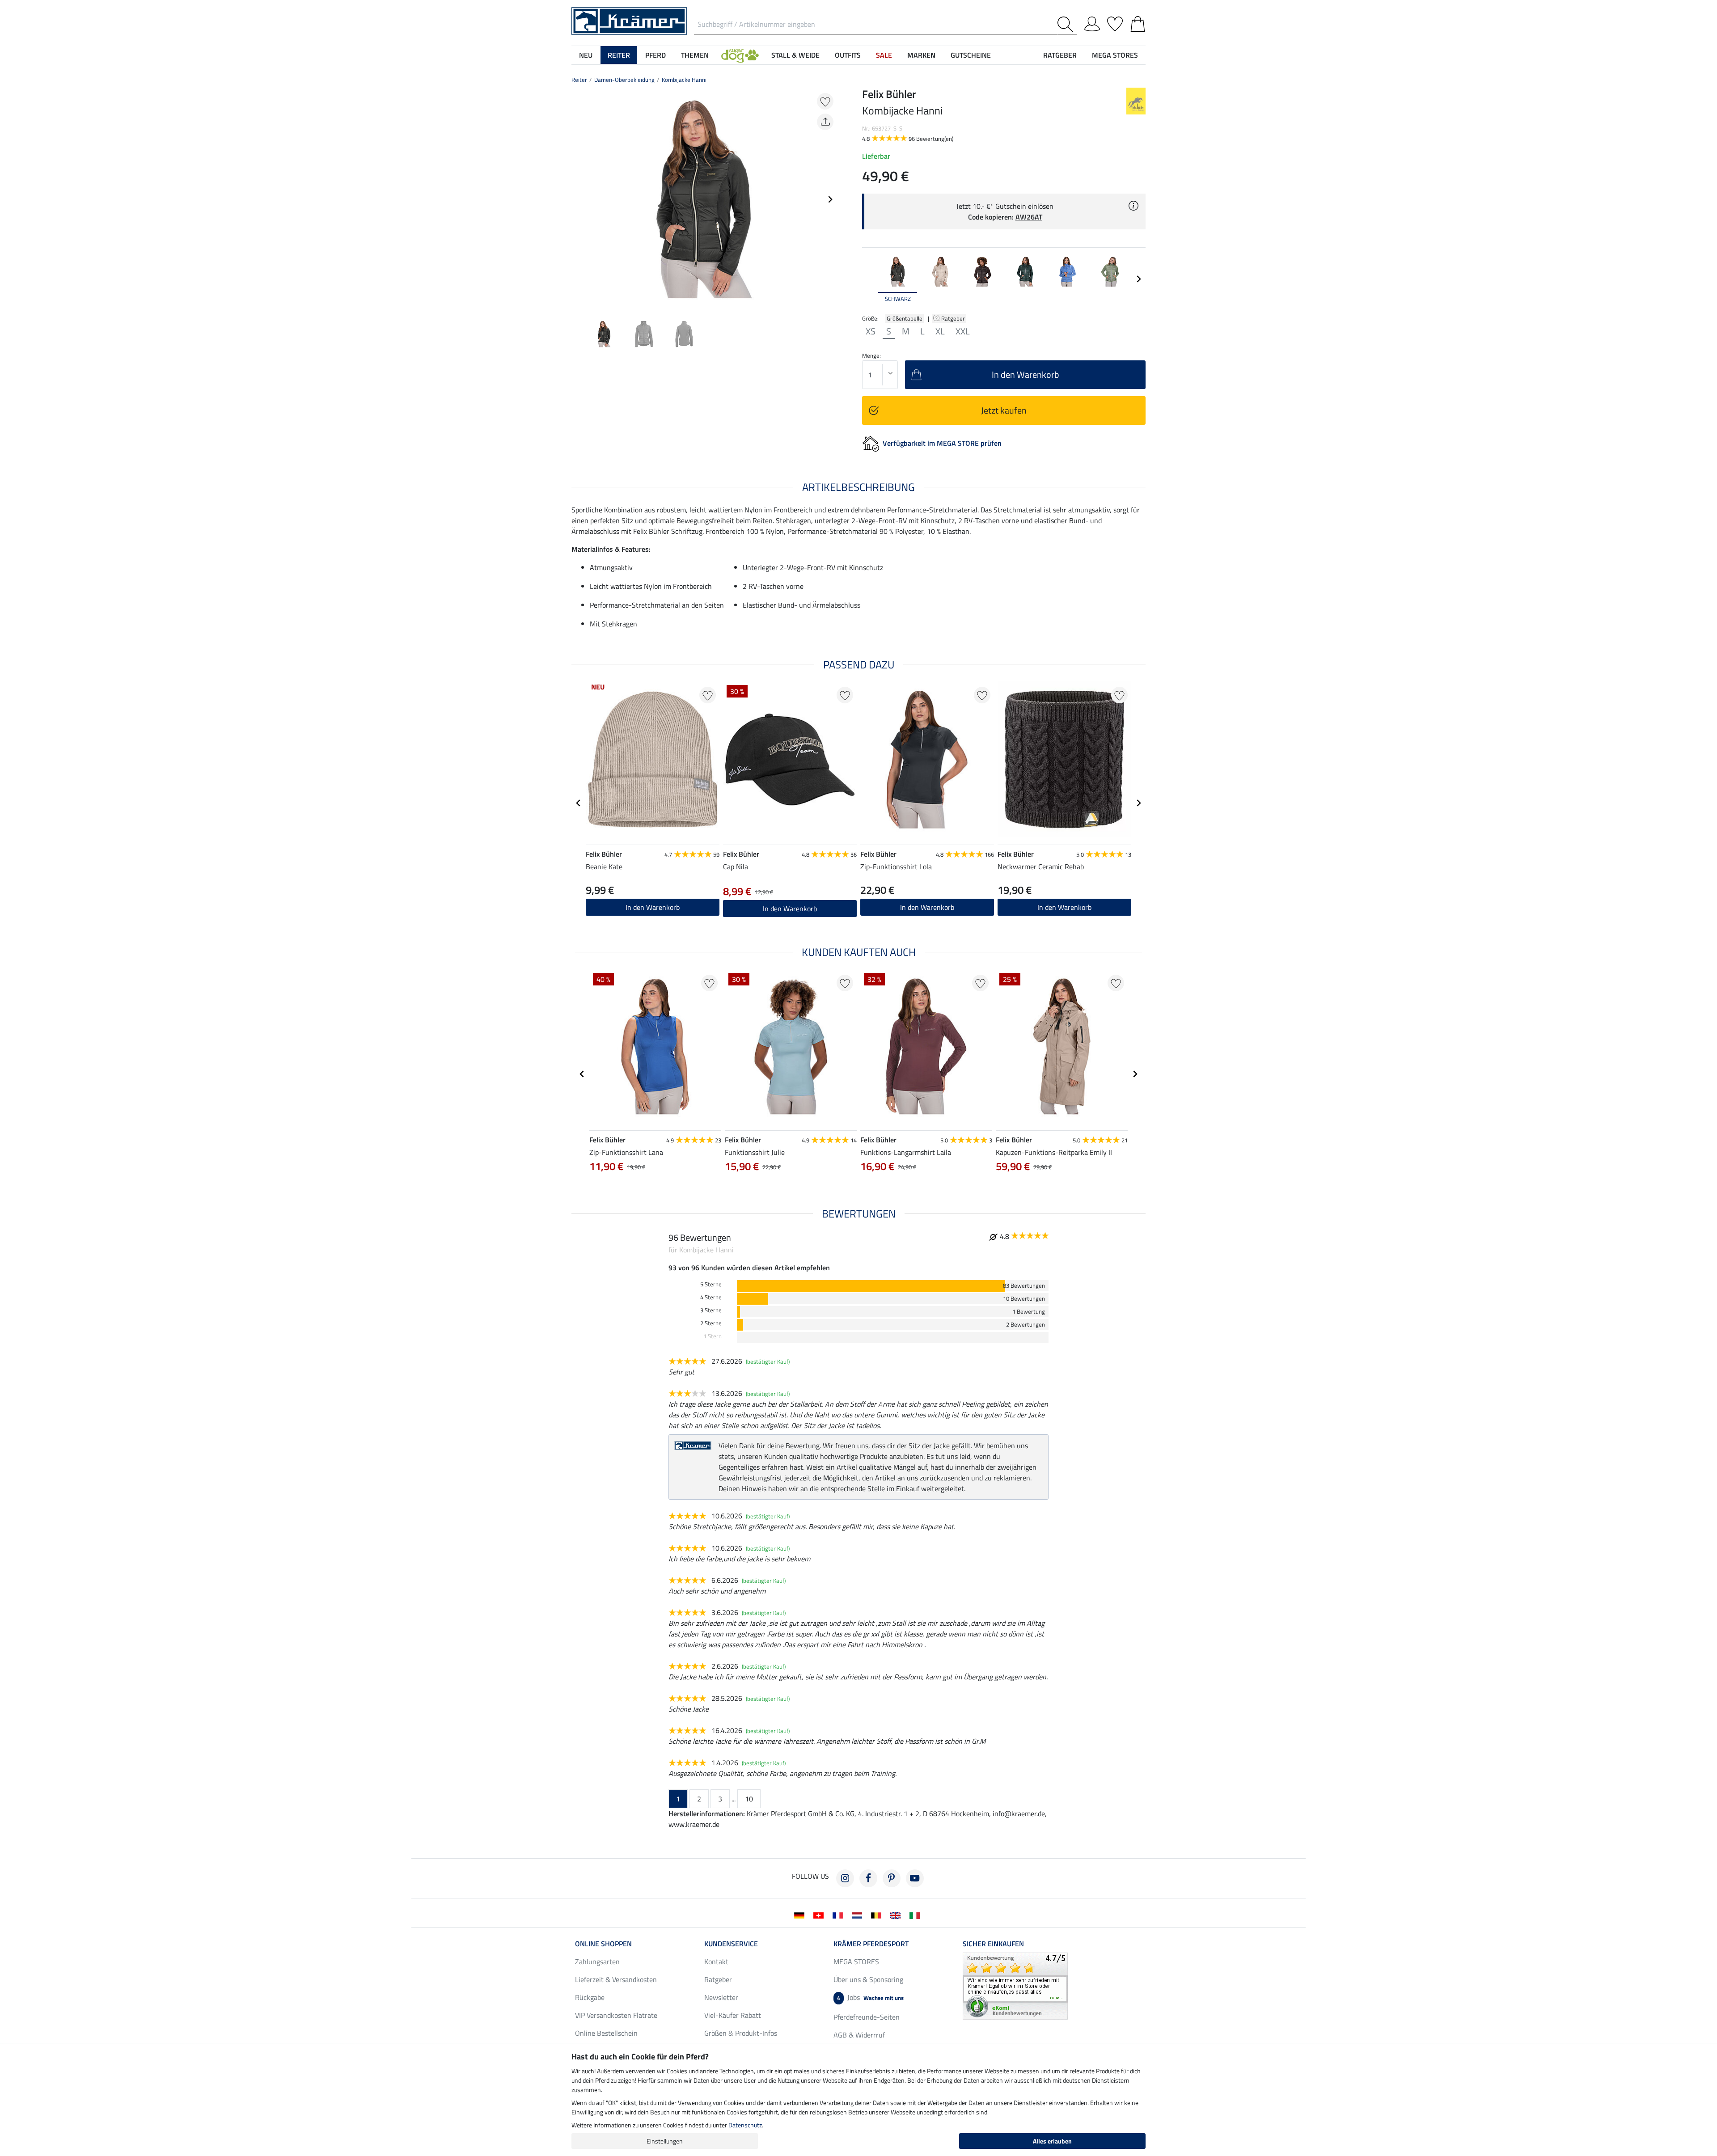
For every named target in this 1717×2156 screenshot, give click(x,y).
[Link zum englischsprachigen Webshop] (897, 1915)
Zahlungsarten (597, 1962)
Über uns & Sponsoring (868, 1979)
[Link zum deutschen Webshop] (801, 1915)
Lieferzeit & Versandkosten (616, 1979)
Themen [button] (695, 55)
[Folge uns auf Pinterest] (892, 1878)
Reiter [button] (619, 55)
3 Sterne (711, 1310)
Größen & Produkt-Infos (741, 2033)
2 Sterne (711, 1323)
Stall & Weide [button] (795, 55)
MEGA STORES (1115, 55)
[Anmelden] (1092, 22)
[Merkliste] (1115, 22)
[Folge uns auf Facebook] (868, 1878)
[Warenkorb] (1138, 22)
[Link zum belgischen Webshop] (878, 1915)
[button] (740, 55)
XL (940, 331)
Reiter (579, 80)
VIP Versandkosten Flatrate (616, 2015)
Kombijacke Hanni (684, 80)
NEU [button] (586, 55)
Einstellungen (665, 2141)
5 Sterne (711, 1284)
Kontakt (716, 1962)
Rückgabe (590, 1997)
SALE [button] (884, 55)
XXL (963, 331)
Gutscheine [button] (971, 55)
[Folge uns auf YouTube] (915, 1878)
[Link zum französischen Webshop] (839, 1915)
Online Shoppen (603, 1944)
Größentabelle (905, 318)
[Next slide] (830, 199)
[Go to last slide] (579, 803)
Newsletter (721, 1997)
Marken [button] (921, 55)
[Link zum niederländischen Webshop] (859, 1915)
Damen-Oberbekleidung (624, 80)
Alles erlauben (1052, 2141)
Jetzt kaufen (1004, 410)
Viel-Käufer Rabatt (733, 2015)
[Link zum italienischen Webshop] (916, 1915)
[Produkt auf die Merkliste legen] (825, 101)
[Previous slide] (579, 199)
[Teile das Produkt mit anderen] (825, 122)
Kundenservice (731, 1944)
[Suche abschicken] (1067, 24)
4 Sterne (711, 1297)
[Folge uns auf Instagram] (845, 1878)
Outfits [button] (848, 55)
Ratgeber (954, 318)
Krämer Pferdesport (871, 1944)
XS (871, 331)
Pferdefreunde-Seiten (867, 2017)
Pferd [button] (656, 55)
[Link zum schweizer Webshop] (820, 1915)
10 (749, 1799)
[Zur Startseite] (629, 20)
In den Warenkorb (927, 907)
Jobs (870, 1997)
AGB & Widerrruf (859, 2035)
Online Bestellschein (606, 2033)
